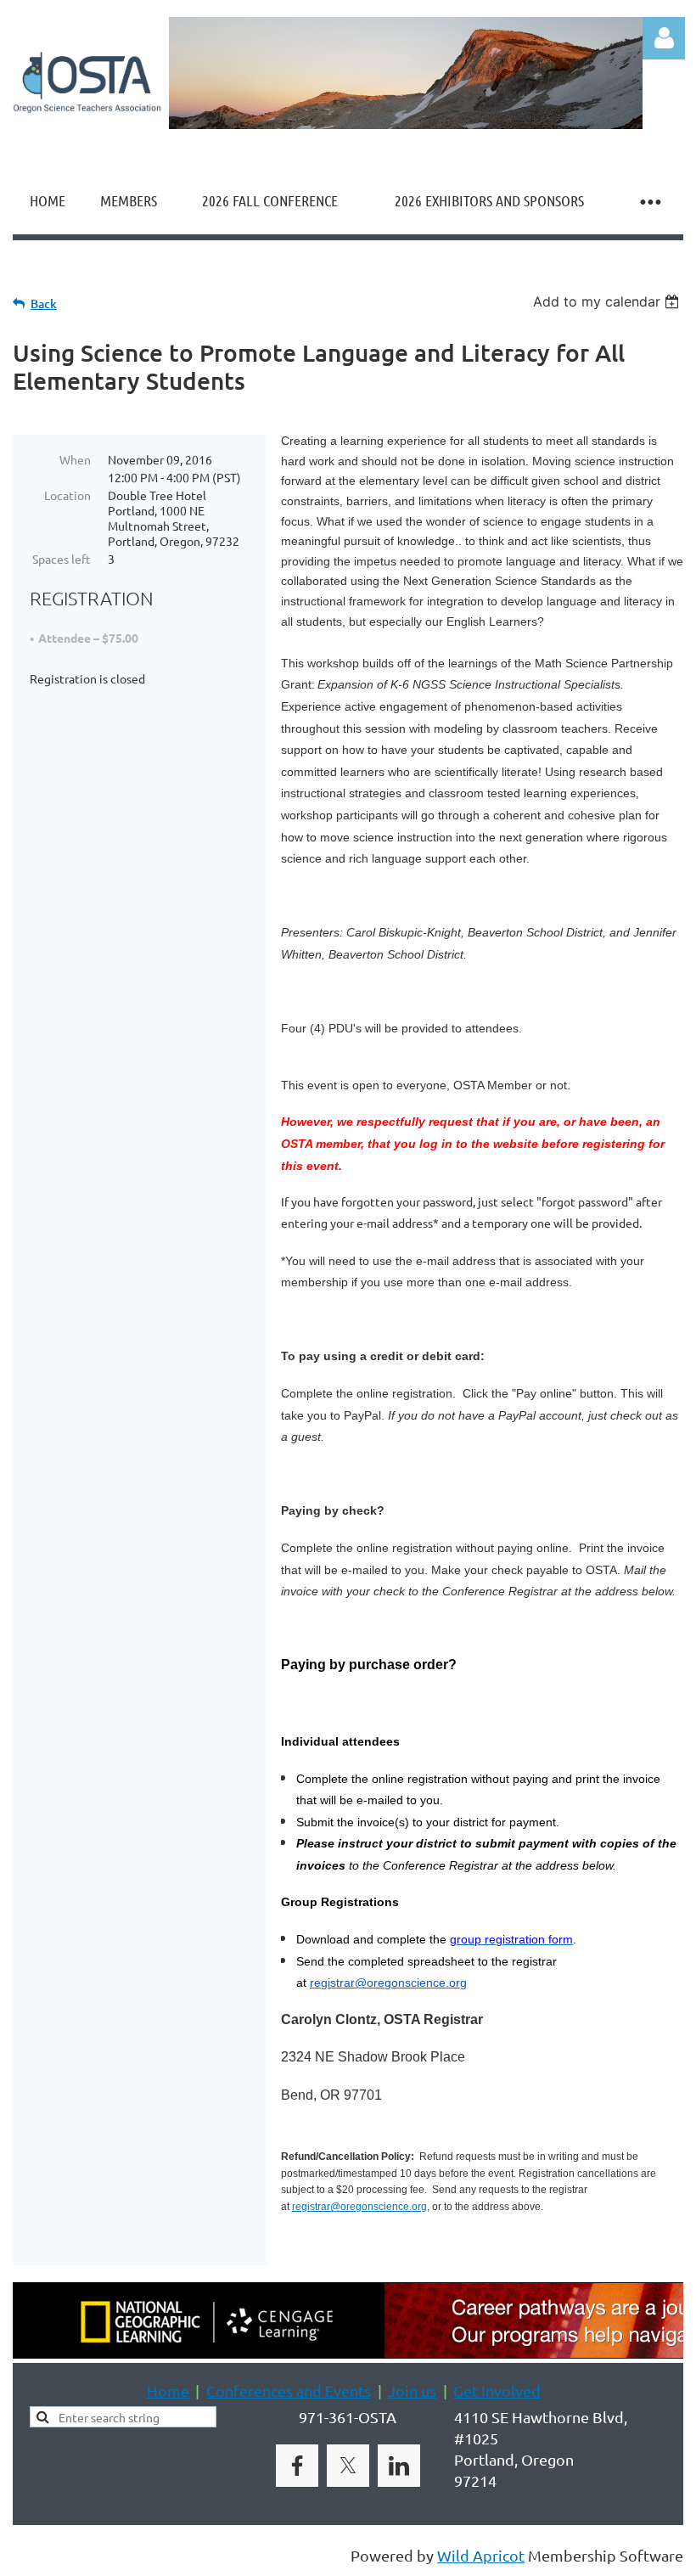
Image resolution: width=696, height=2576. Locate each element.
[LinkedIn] (399, 2466)
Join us (412, 2390)
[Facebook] (297, 2466)
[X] (348, 2466)
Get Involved (497, 2390)
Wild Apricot (481, 2555)
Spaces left (62, 559)
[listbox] (608, 301)
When (75, 459)
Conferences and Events (289, 2390)
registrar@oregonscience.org (359, 2207)
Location (67, 495)
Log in (664, 38)
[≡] (649, 201)
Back (44, 304)
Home (168, 2390)
